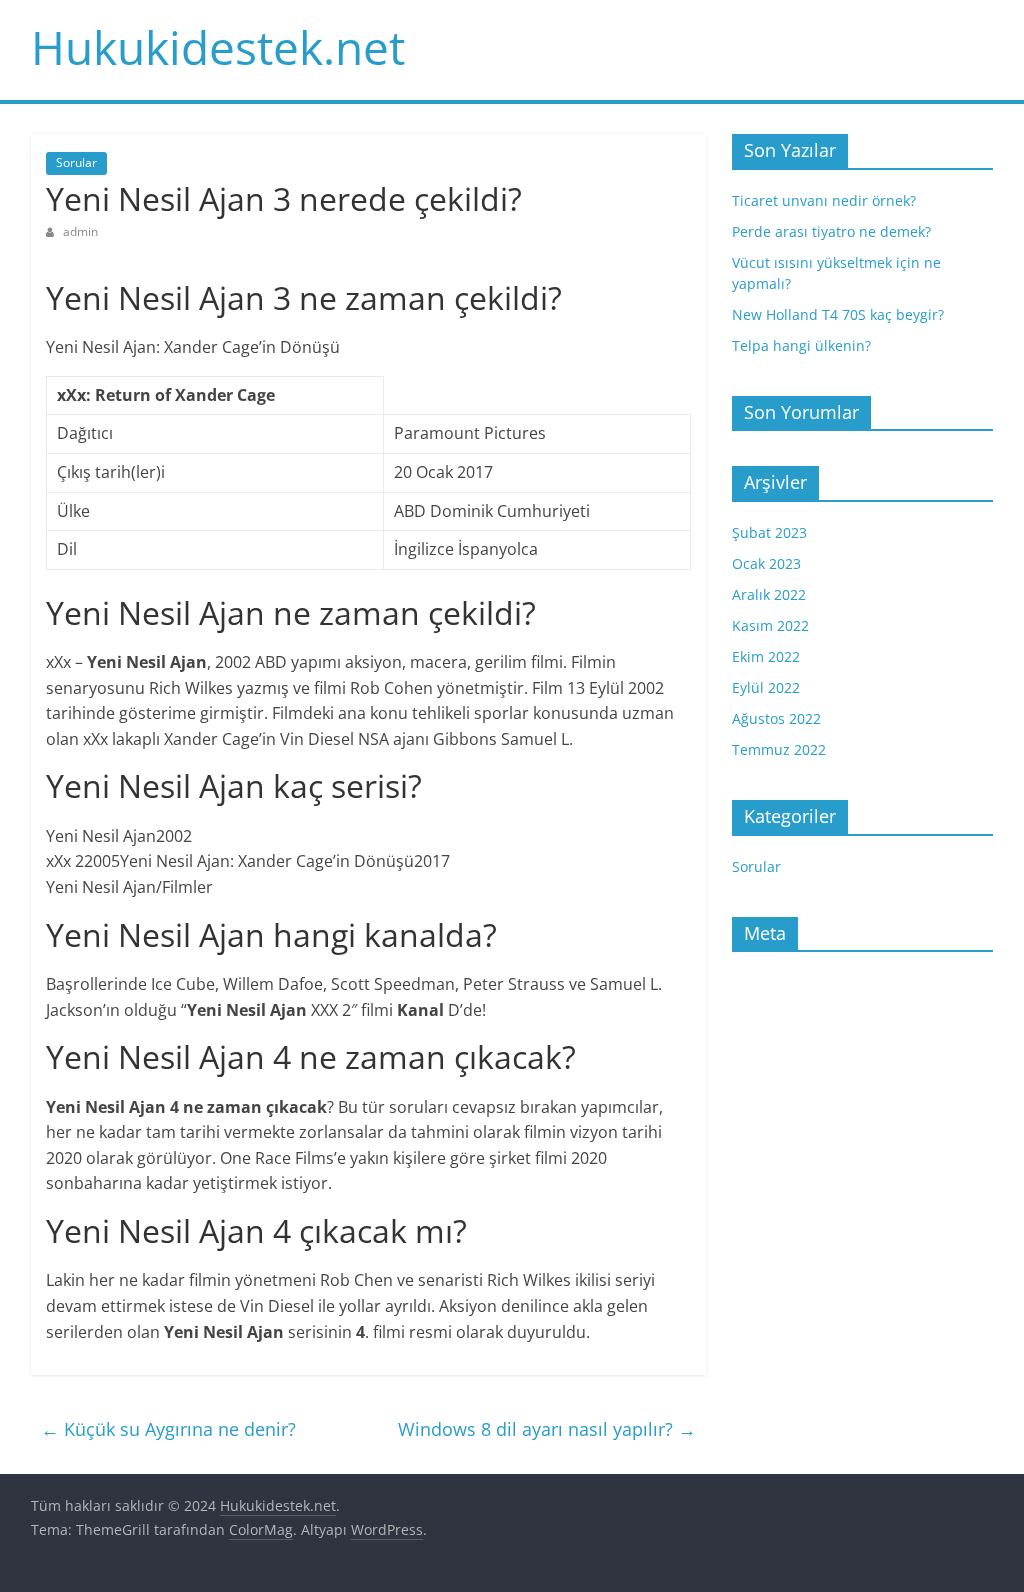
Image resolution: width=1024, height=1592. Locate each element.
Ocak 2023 (766, 563)
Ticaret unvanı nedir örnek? (824, 200)
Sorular (76, 162)
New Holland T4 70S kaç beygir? (838, 314)
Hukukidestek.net (218, 47)
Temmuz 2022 (779, 749)
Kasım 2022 (770, 625)
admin (80, 231)
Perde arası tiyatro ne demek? (831, 231)
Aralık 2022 (769, 594)
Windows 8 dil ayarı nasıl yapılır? (547, 1429)
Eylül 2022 (766, 687)
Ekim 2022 (766, 656)
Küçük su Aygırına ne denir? (168, 1429)
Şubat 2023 (769, 532)
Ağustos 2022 (776, 718)
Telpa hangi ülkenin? (801, 345)
